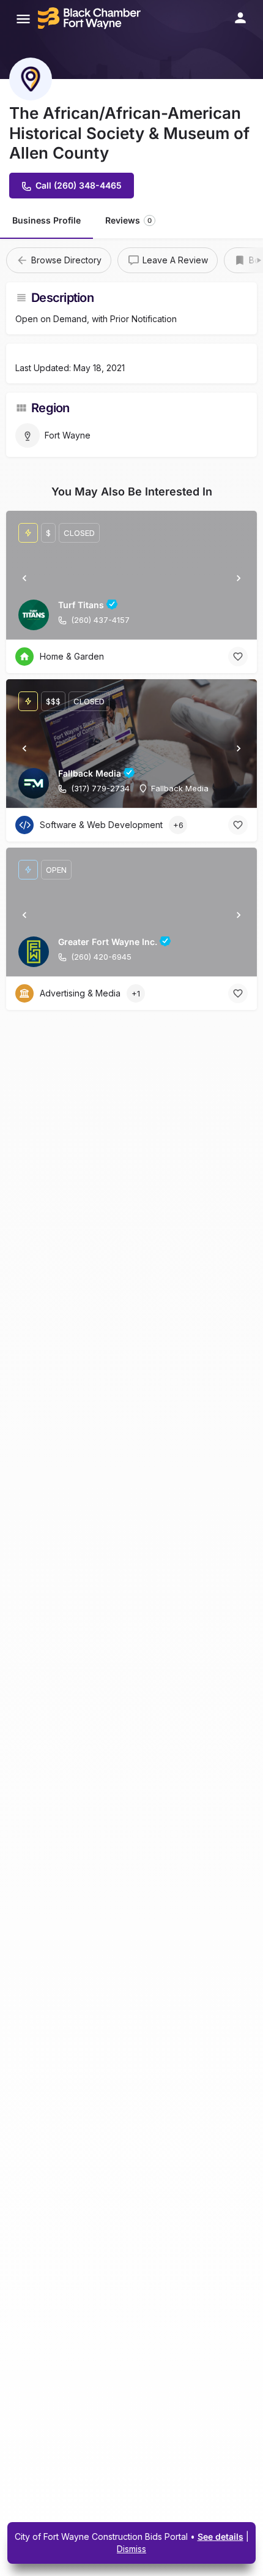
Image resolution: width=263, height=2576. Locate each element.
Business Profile (46, 220)
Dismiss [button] (131, 2549)
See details (220, 2536)
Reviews (128, 220)
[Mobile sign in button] (240, 18)
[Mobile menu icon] (23, 19)
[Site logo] (91, 18)
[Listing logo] (31, 79)
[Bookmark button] (238, 657)
